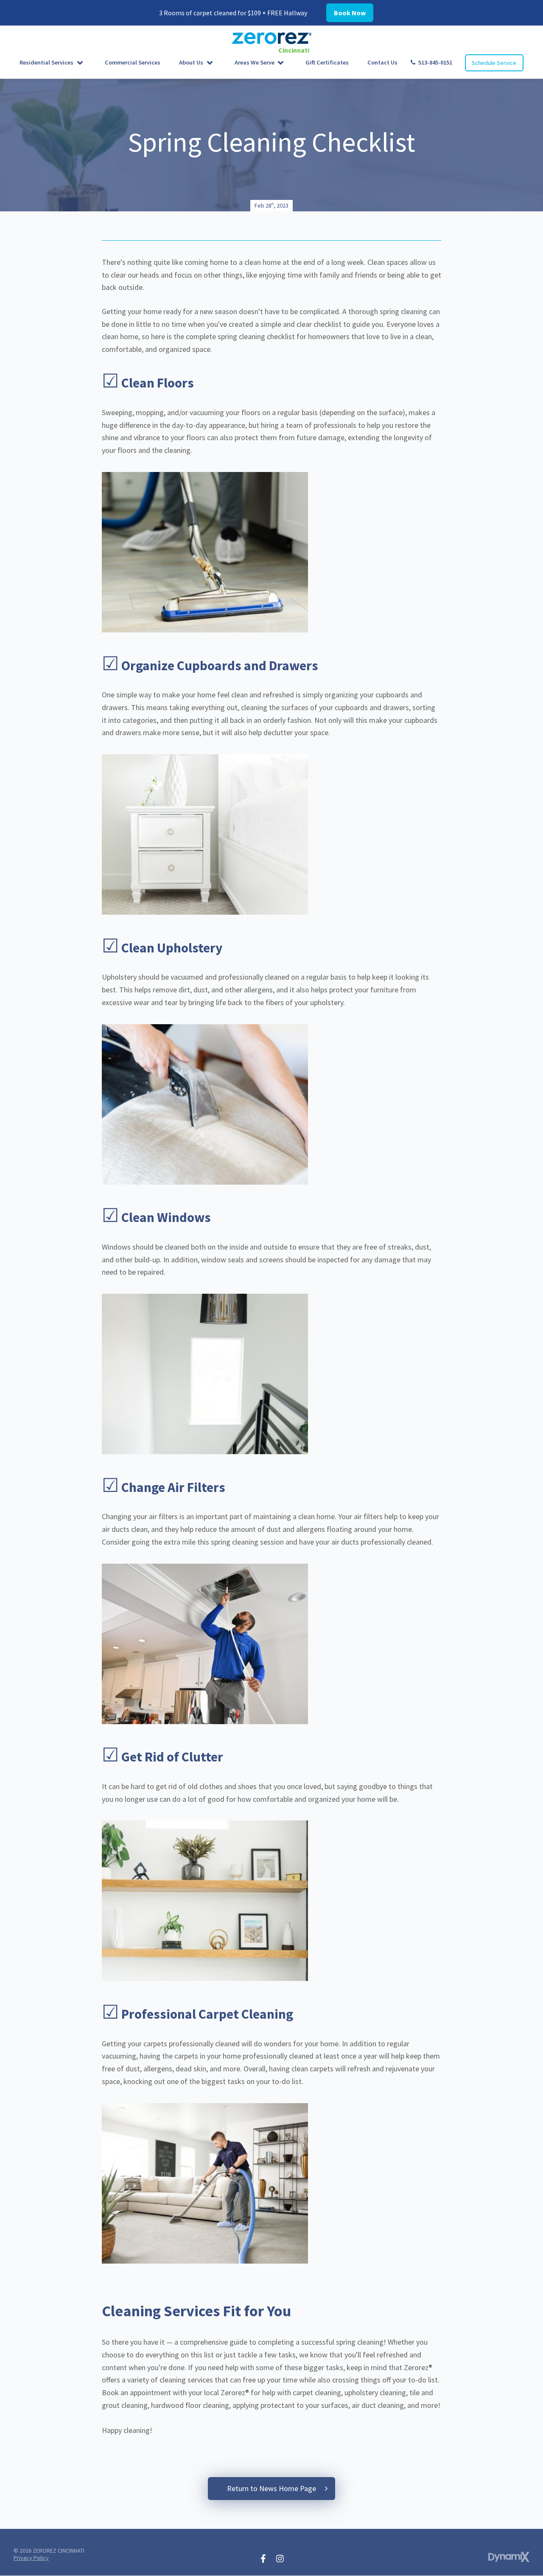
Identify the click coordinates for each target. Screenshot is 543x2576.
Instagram (280, 2559)
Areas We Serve (255, 62)
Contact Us (382, 62)
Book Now (350, 13)
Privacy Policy (31, 2558)
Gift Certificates (327, 62)
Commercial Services (133, 62)
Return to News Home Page (271, 2488)
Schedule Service (494, 63)
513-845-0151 (435, 62)
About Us (191, 62)
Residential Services (46, 62)
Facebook (263, 2559)
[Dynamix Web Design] (509, 2557)
